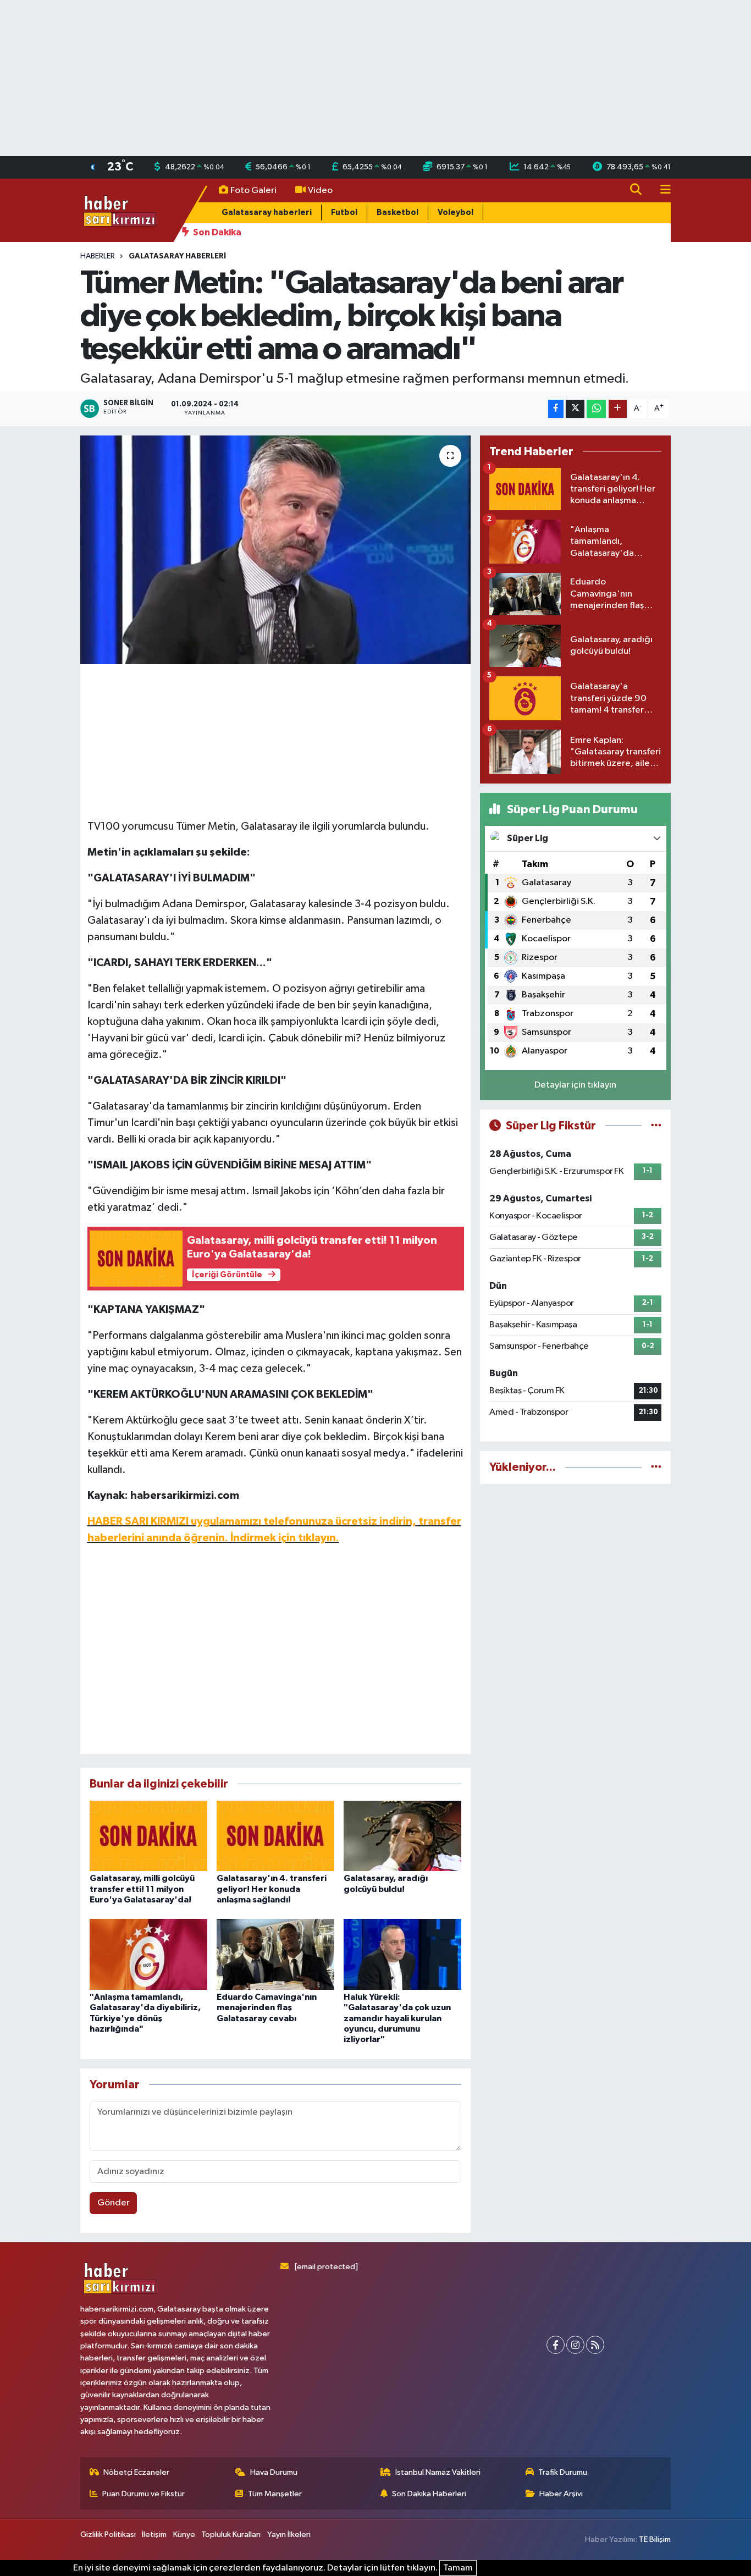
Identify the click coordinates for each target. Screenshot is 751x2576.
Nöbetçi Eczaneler (136, 2472)
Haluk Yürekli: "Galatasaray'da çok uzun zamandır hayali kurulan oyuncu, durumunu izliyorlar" (397, 2018)
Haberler (98, 256)
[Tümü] (656, 1467)
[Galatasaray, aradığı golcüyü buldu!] (402, 1836)
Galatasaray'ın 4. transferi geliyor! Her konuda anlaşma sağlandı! (272, 1889)
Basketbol (397, 213)
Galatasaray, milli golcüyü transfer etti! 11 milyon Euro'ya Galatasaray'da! (142, 1889)
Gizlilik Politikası (108, 2534)
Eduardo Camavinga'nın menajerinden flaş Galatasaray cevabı (267, 2007)
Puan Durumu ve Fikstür (143, 2494)
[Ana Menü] (661, 191)
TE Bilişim (655, 2539)
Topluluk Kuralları (231, 2534)
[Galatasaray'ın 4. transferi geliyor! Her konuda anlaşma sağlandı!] (275, 1836)
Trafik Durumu (563, 2472)
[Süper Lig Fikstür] (656, 1126)
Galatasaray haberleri (267, 213)
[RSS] (595, 2345)
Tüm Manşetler (275, 2494)
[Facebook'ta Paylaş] (556, 409)
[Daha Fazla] (618, 409)
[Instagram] (575, 2345)
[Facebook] (556, 2345)
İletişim (154, 2534)
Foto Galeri (253, 191)
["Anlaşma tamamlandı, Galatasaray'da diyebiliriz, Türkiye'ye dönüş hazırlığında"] (148, 1954)
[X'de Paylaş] (575, 409)
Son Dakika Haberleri (429, 2494)
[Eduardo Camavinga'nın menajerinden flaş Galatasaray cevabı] (275, 1954)
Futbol (344, 213)
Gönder (114, 2203)
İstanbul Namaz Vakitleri (438, 2472)
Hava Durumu (274, 2472)
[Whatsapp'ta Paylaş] (596, 409)
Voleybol (455, 213)
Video (320, 191)
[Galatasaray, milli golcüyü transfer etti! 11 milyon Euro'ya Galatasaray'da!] (148, 1836)
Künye (184, 2534)
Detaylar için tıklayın (575, 1085)
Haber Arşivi (561, 2494)
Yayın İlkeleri (289, 2534)
